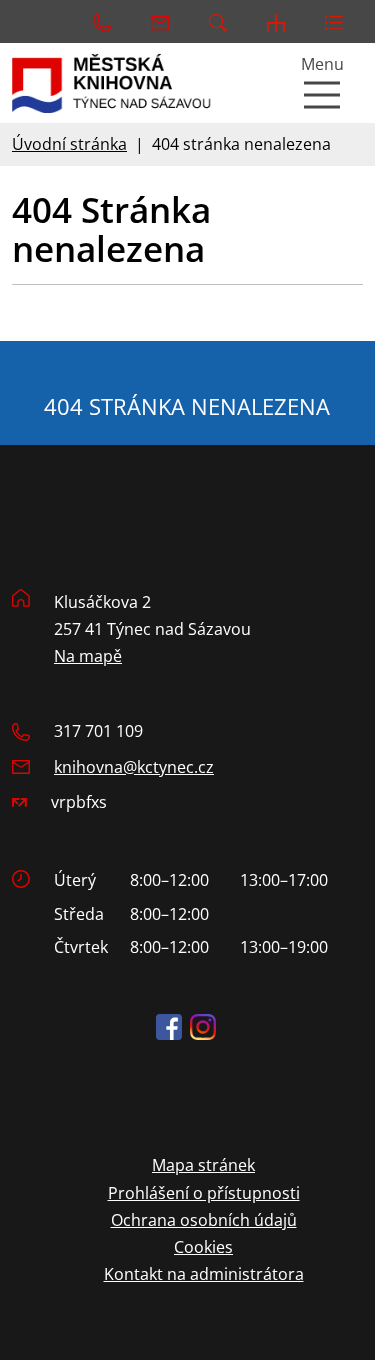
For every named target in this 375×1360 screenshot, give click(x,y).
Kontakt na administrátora (204, 1274)
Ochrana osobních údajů (204, 1220)
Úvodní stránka (69, 144)
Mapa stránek (203, 1165)
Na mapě (88, 656)
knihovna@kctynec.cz (134, 767)
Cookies (203, 1247)
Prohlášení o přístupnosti (204, 1193)
